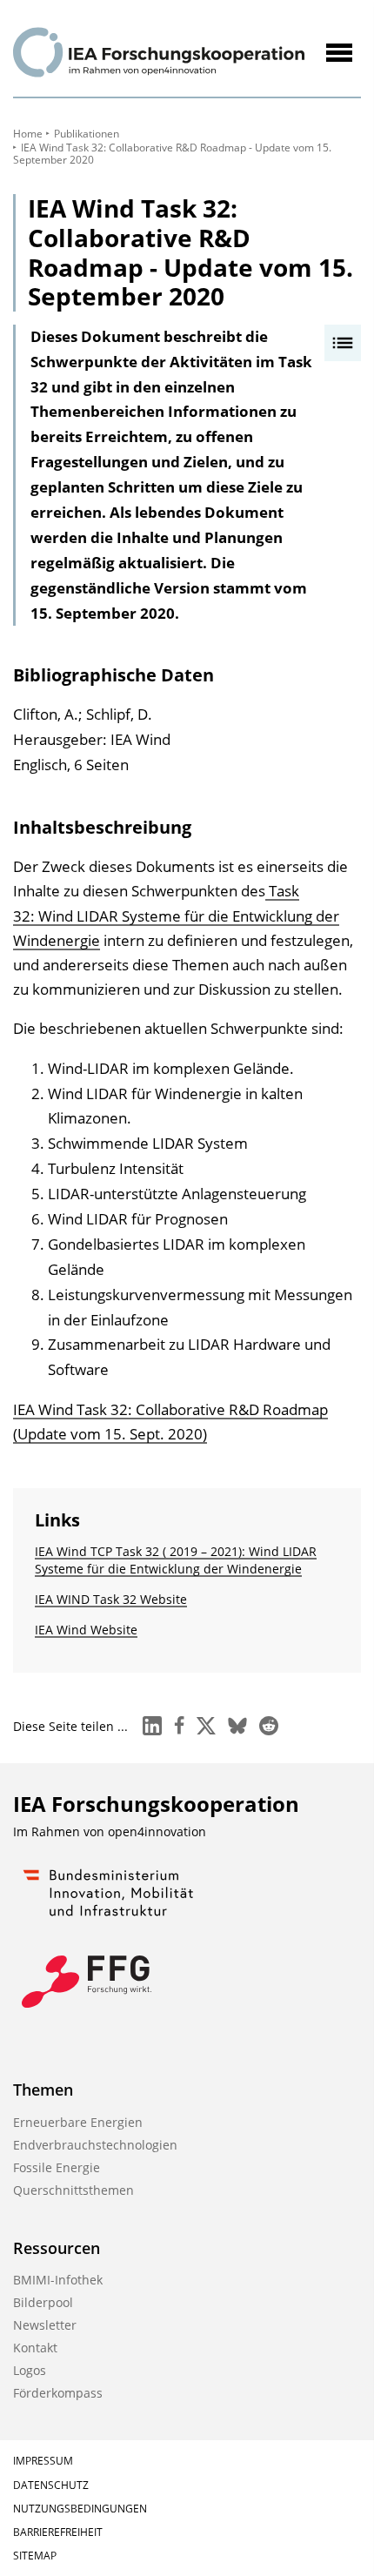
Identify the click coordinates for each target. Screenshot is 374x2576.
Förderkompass (58, 2393)
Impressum (43, 2461)
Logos (30, 2370)
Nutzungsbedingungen (80, 2509)
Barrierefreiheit (58, 2532)
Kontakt (35, 2348)
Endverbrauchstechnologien (95, 2145)
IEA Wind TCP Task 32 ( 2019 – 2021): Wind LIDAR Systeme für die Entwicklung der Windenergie (176, 1560)
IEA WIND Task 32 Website (111, 1599)
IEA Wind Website (86, 1630)
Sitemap (35, 2556)
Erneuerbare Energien (78, 2122)
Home (28, 134)
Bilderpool (43, 2302)
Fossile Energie (57, 2167)
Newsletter (45, 2325)
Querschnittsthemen (73, 2190)
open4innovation (157, 1831)
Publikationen (87, 134)
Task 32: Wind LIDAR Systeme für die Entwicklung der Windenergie (176, 915)
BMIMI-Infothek (58, 2280)
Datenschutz (51, 2485)
